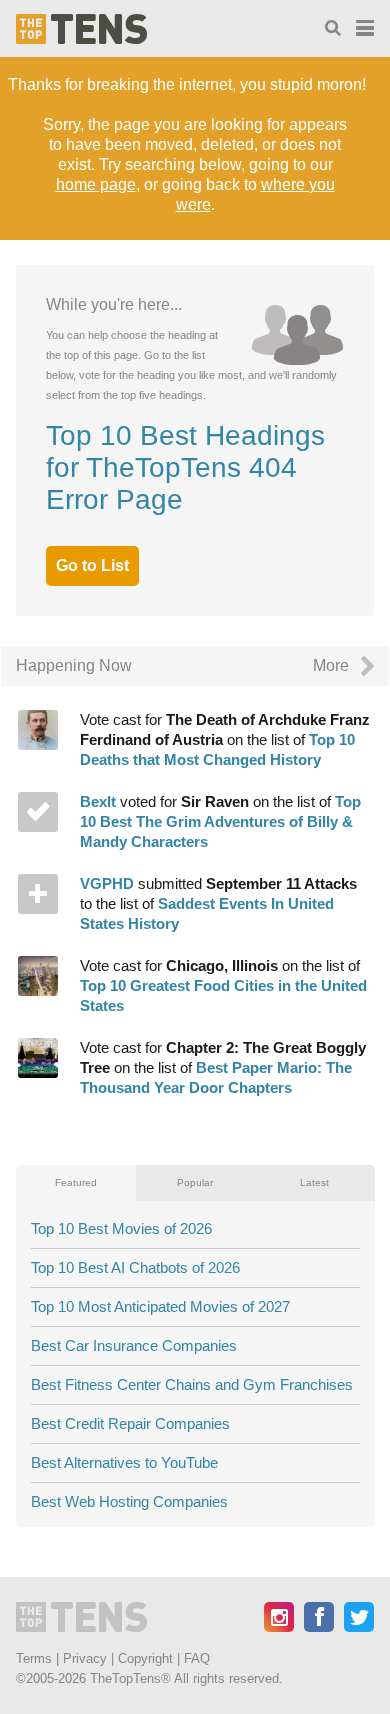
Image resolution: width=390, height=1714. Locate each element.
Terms (34, 1658)
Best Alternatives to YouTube (124, 1462)
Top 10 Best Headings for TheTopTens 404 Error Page (185, 467)
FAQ (197, 1658)
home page (96, 184)
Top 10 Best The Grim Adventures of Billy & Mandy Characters (220, 903)
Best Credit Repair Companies (130, 1423)
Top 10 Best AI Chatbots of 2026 (135, 1267)
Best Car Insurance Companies (134, 1345)
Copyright (145, 1658)
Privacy (85, 1658)
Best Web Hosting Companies (129, 1501)
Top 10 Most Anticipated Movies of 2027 (160, 1306)
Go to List (92, 565)
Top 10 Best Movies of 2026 (121, 1228)
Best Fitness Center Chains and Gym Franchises (192, 1384)
